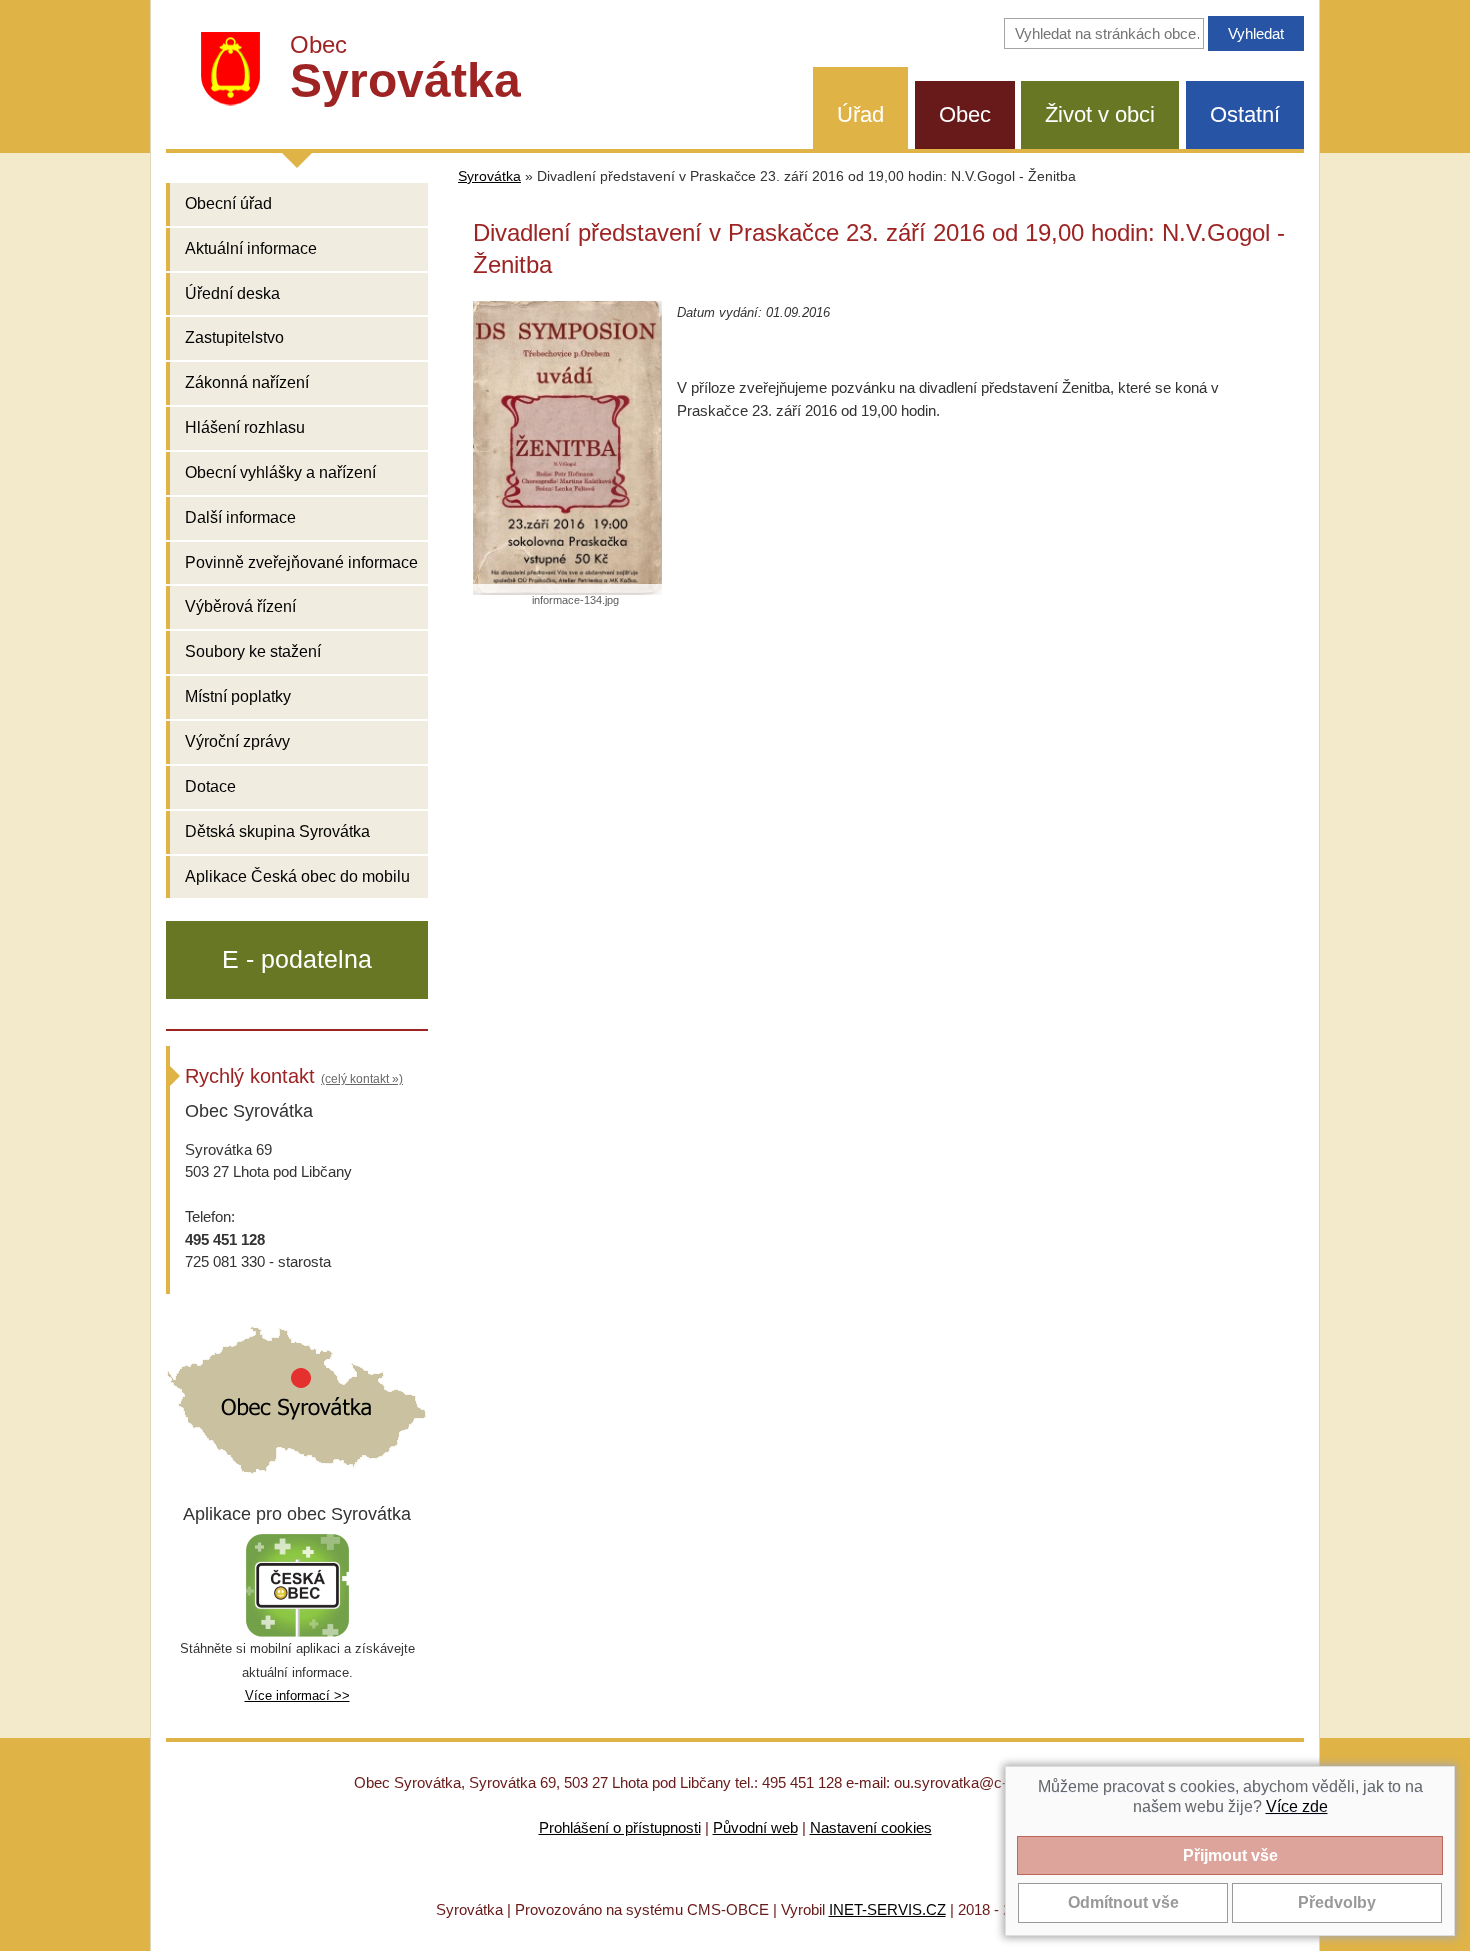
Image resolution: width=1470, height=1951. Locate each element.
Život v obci (1100, 114)
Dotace (210, 786)
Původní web (755, 1827)
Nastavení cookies (871, 1827)
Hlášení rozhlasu (245, 427)
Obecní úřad (228, 203)
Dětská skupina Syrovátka (277, 831)
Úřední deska (232, 293)
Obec (965, 114)
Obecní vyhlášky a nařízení (280, 472)
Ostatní (1245, 114)
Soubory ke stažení (253, 651)
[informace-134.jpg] (567, 448)
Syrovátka (489, 176)
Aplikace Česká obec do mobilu (297, 876)
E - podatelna (297, 959)
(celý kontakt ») (362, 1079)
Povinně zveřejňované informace (301, 562)
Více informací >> (297, 1695)
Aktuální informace (251, 248)
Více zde (1297, 1806)
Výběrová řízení (240, 606)
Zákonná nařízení (247, 382)
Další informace (240, 517)
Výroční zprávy (237, 741)
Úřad (860, 114)
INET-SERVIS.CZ (887, 1909)
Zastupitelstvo (234, 337)
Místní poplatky (238, 696)
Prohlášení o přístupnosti (620, 1827)
